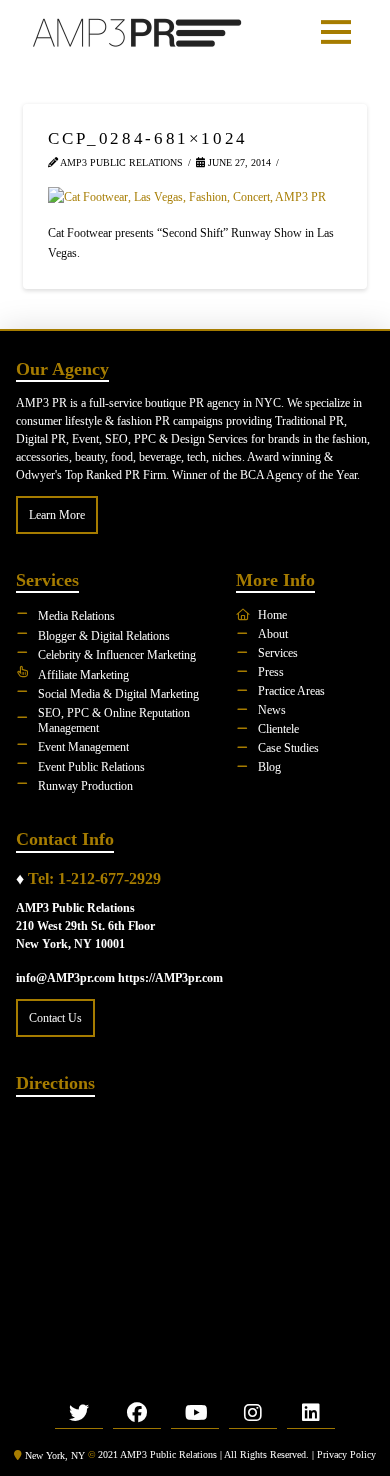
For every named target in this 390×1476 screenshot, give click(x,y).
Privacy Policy (346, 1454)
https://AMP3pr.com (170, 978)
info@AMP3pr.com (65, 978)
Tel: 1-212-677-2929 (94, 878)
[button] (336, 32)
